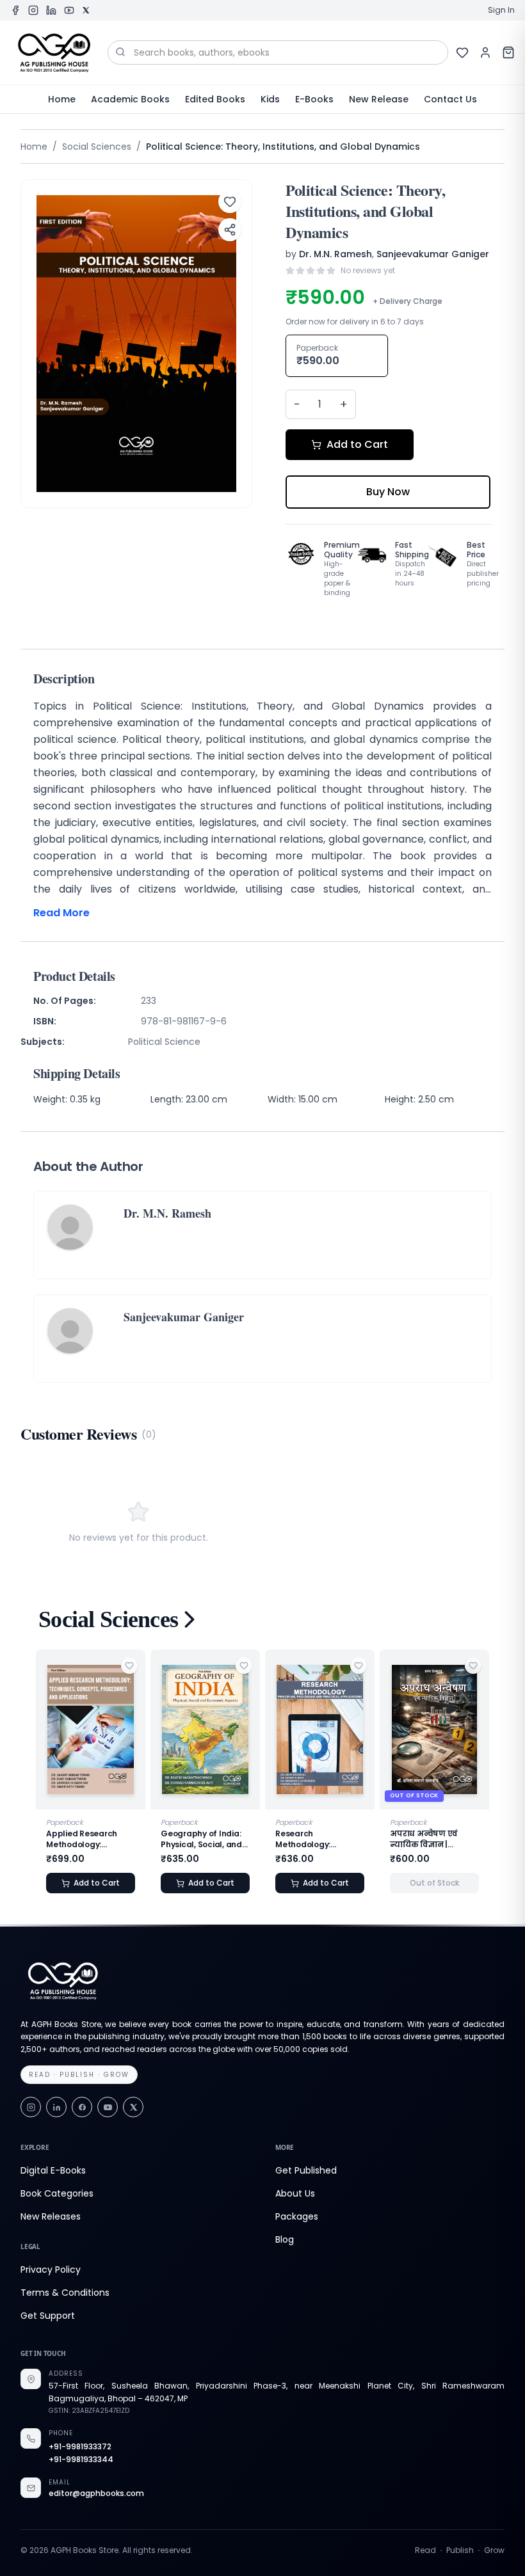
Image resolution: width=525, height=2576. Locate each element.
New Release (379, 99)
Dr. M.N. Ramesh (335, 254)
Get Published (306, 2170)
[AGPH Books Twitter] (86, 10)
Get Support (48, 2316)
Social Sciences (97, 147)
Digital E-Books (53, 2170)
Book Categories (57, 2193)
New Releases (51, 2216)
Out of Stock (353, 1883)
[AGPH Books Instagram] (33, 10)
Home (62, 99)
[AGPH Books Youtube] (69, 10)
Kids (270, 99)
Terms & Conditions (65, 2293)
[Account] (485, 52)
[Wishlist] (462, 52)
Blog (285, 2239)
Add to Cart (357, 444)
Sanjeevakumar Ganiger (433, 254)
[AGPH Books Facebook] (15, 10)
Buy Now (388, 492)
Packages (297, 2216)
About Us (295, 2193)
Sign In (501, 10)
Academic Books (130, 99)
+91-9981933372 (80, 2447)
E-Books (314, 99)
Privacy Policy (51, 2270)
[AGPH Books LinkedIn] (51, 10)
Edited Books (215, 99)
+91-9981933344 (81, 2460)
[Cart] (508, 52)
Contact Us (450, 99)
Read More (61, 913)
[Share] (230, 230)
